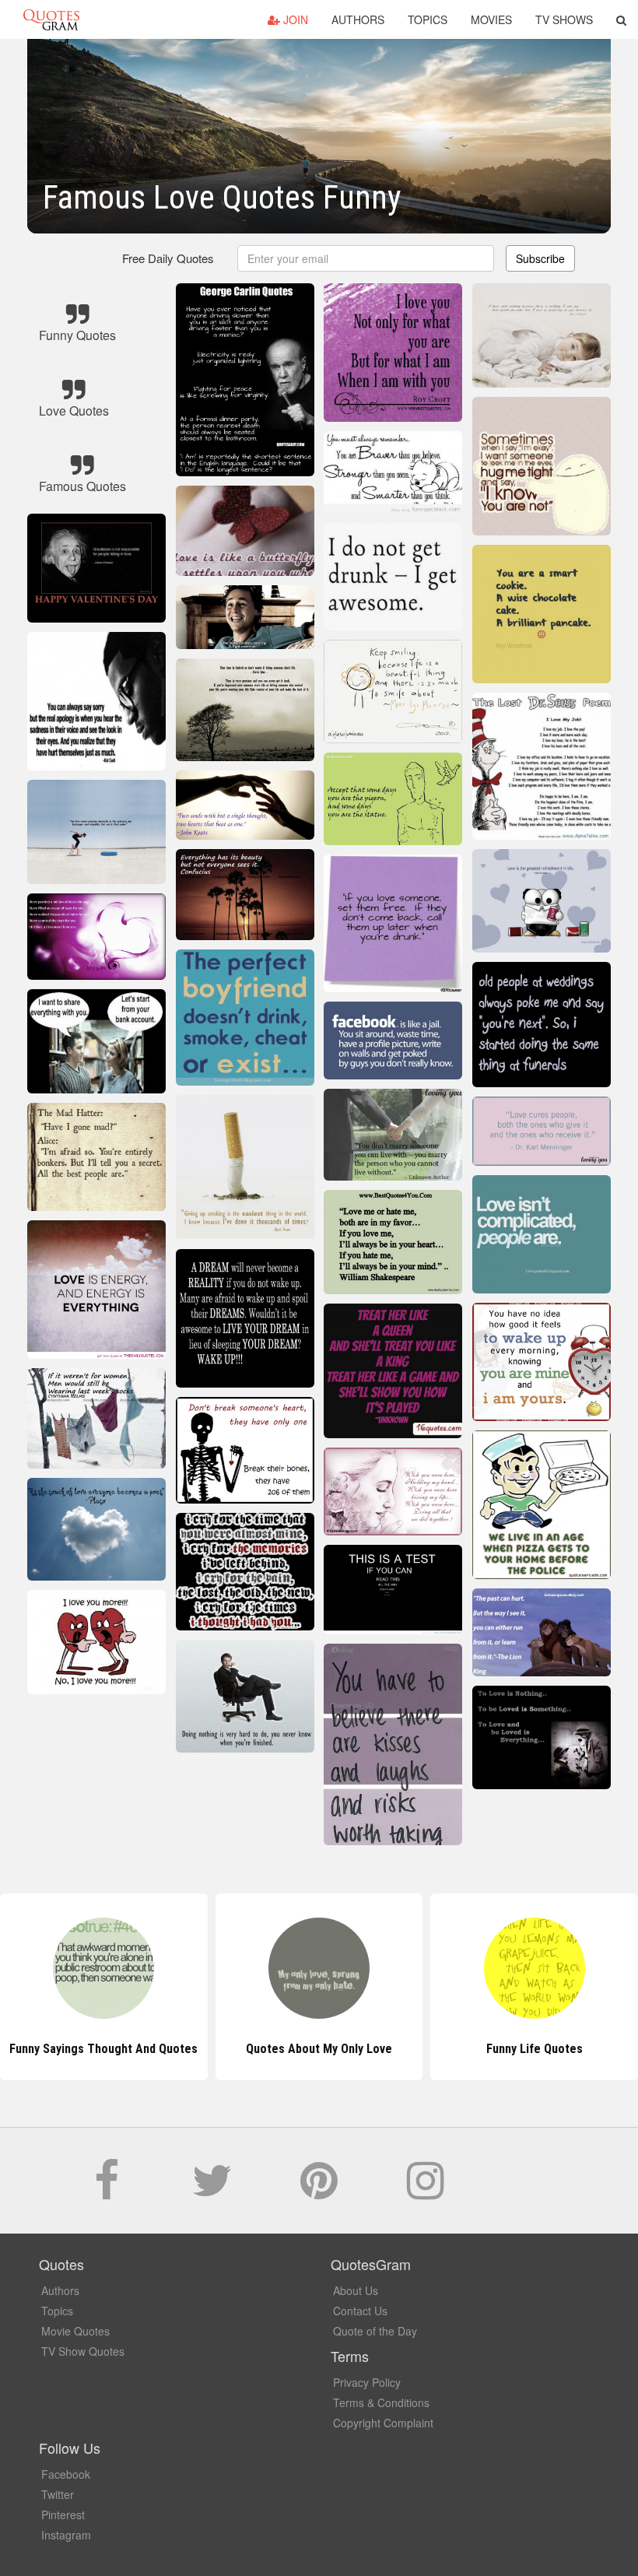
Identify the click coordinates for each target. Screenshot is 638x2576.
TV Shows (564, 19)
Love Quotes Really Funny (534, 2049)
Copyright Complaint (383, 2423)
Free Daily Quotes (168, 258)
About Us (356, 2290)
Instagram (66, 2535)
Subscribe (540, 258)
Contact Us (360, 2311)
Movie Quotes (75, 2331)
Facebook (66, 2474)
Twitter (58, 2494)
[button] (621, 19)
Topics (428, 19)
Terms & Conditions (381, 2402)
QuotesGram (51, 19)
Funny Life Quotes (319, 2049)
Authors (358, 19)
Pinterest (63, 2515)
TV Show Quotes (83, 2351)
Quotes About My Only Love (103, 2049)
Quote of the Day (375, 2331)
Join (294, 19)
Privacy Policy (367, 2382)
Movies (491, 19)
